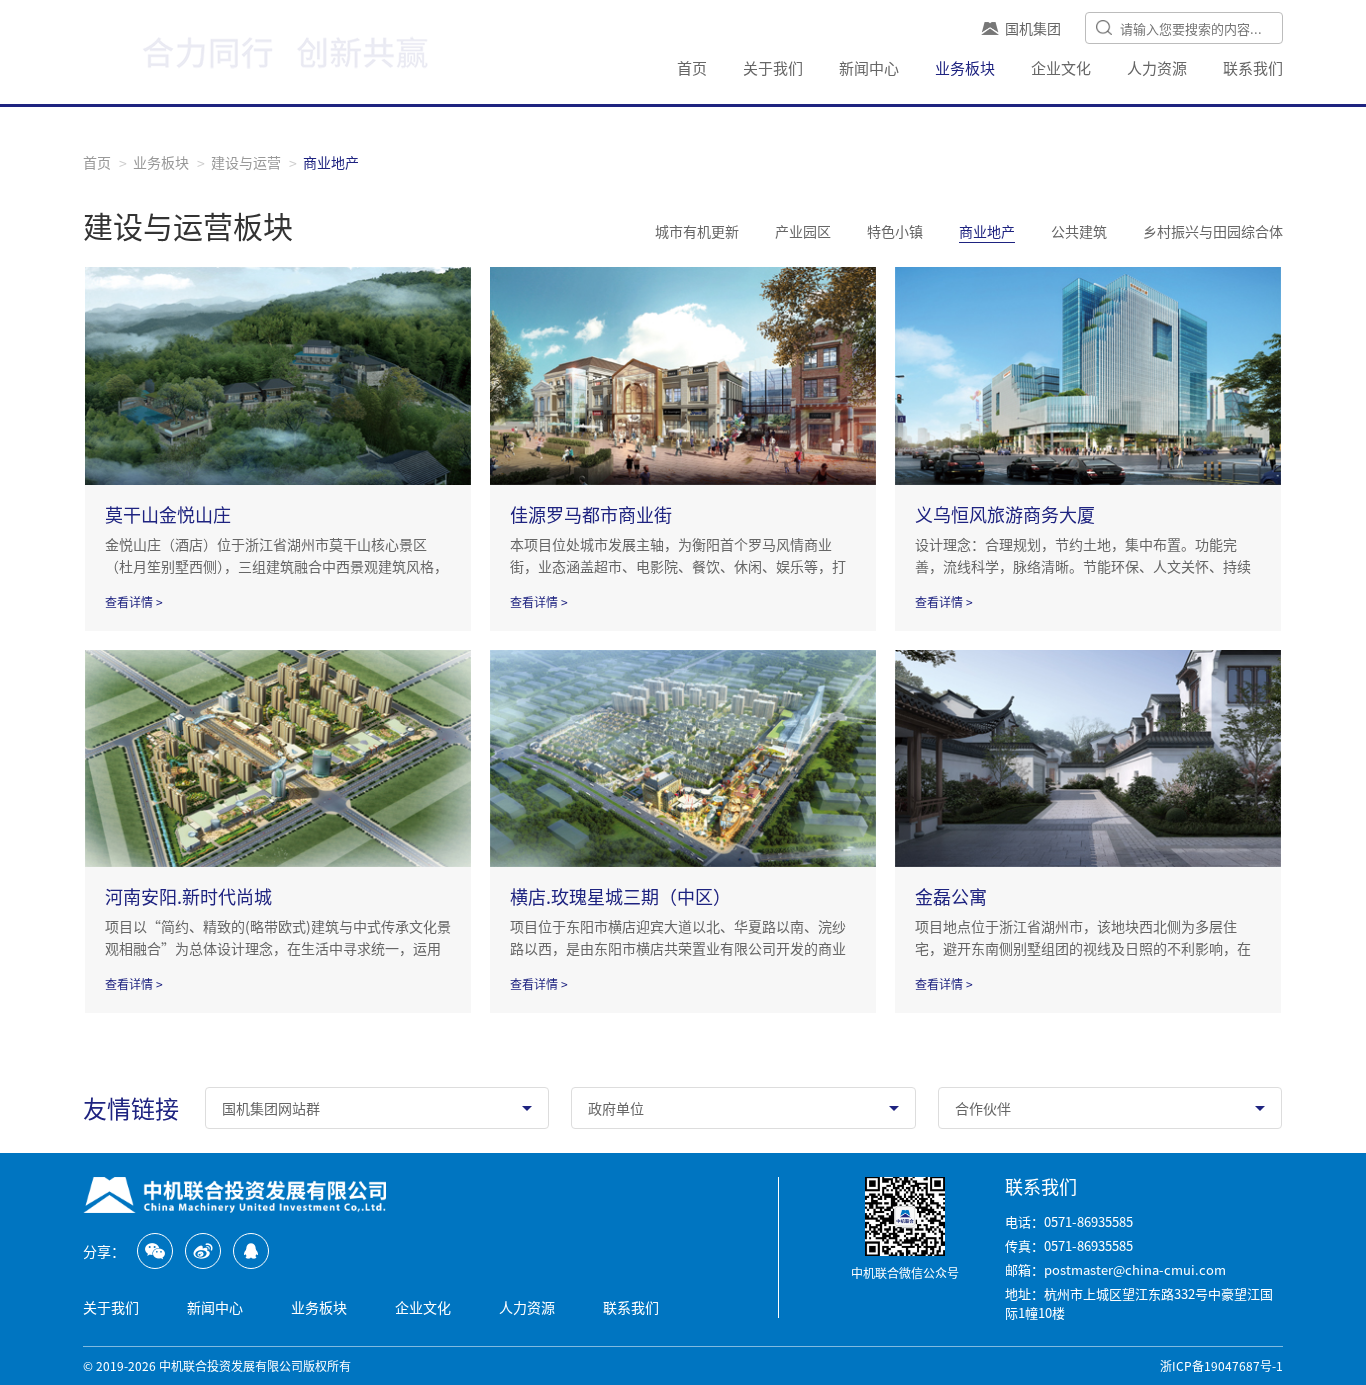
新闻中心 (869, 67)
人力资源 (1157, 67)
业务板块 (965, 67)
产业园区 (803, 231)
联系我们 (1253, 67)
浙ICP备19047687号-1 (1221, 1365)
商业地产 (987, 231)
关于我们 (773, 67)
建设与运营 (246, 162)
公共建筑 (1079, 231)
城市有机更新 (697, 231)
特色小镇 (895, 231)
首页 (692, 67)
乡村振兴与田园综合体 (1213, 231)
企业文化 (1061, 67)
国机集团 (1033, 28)
